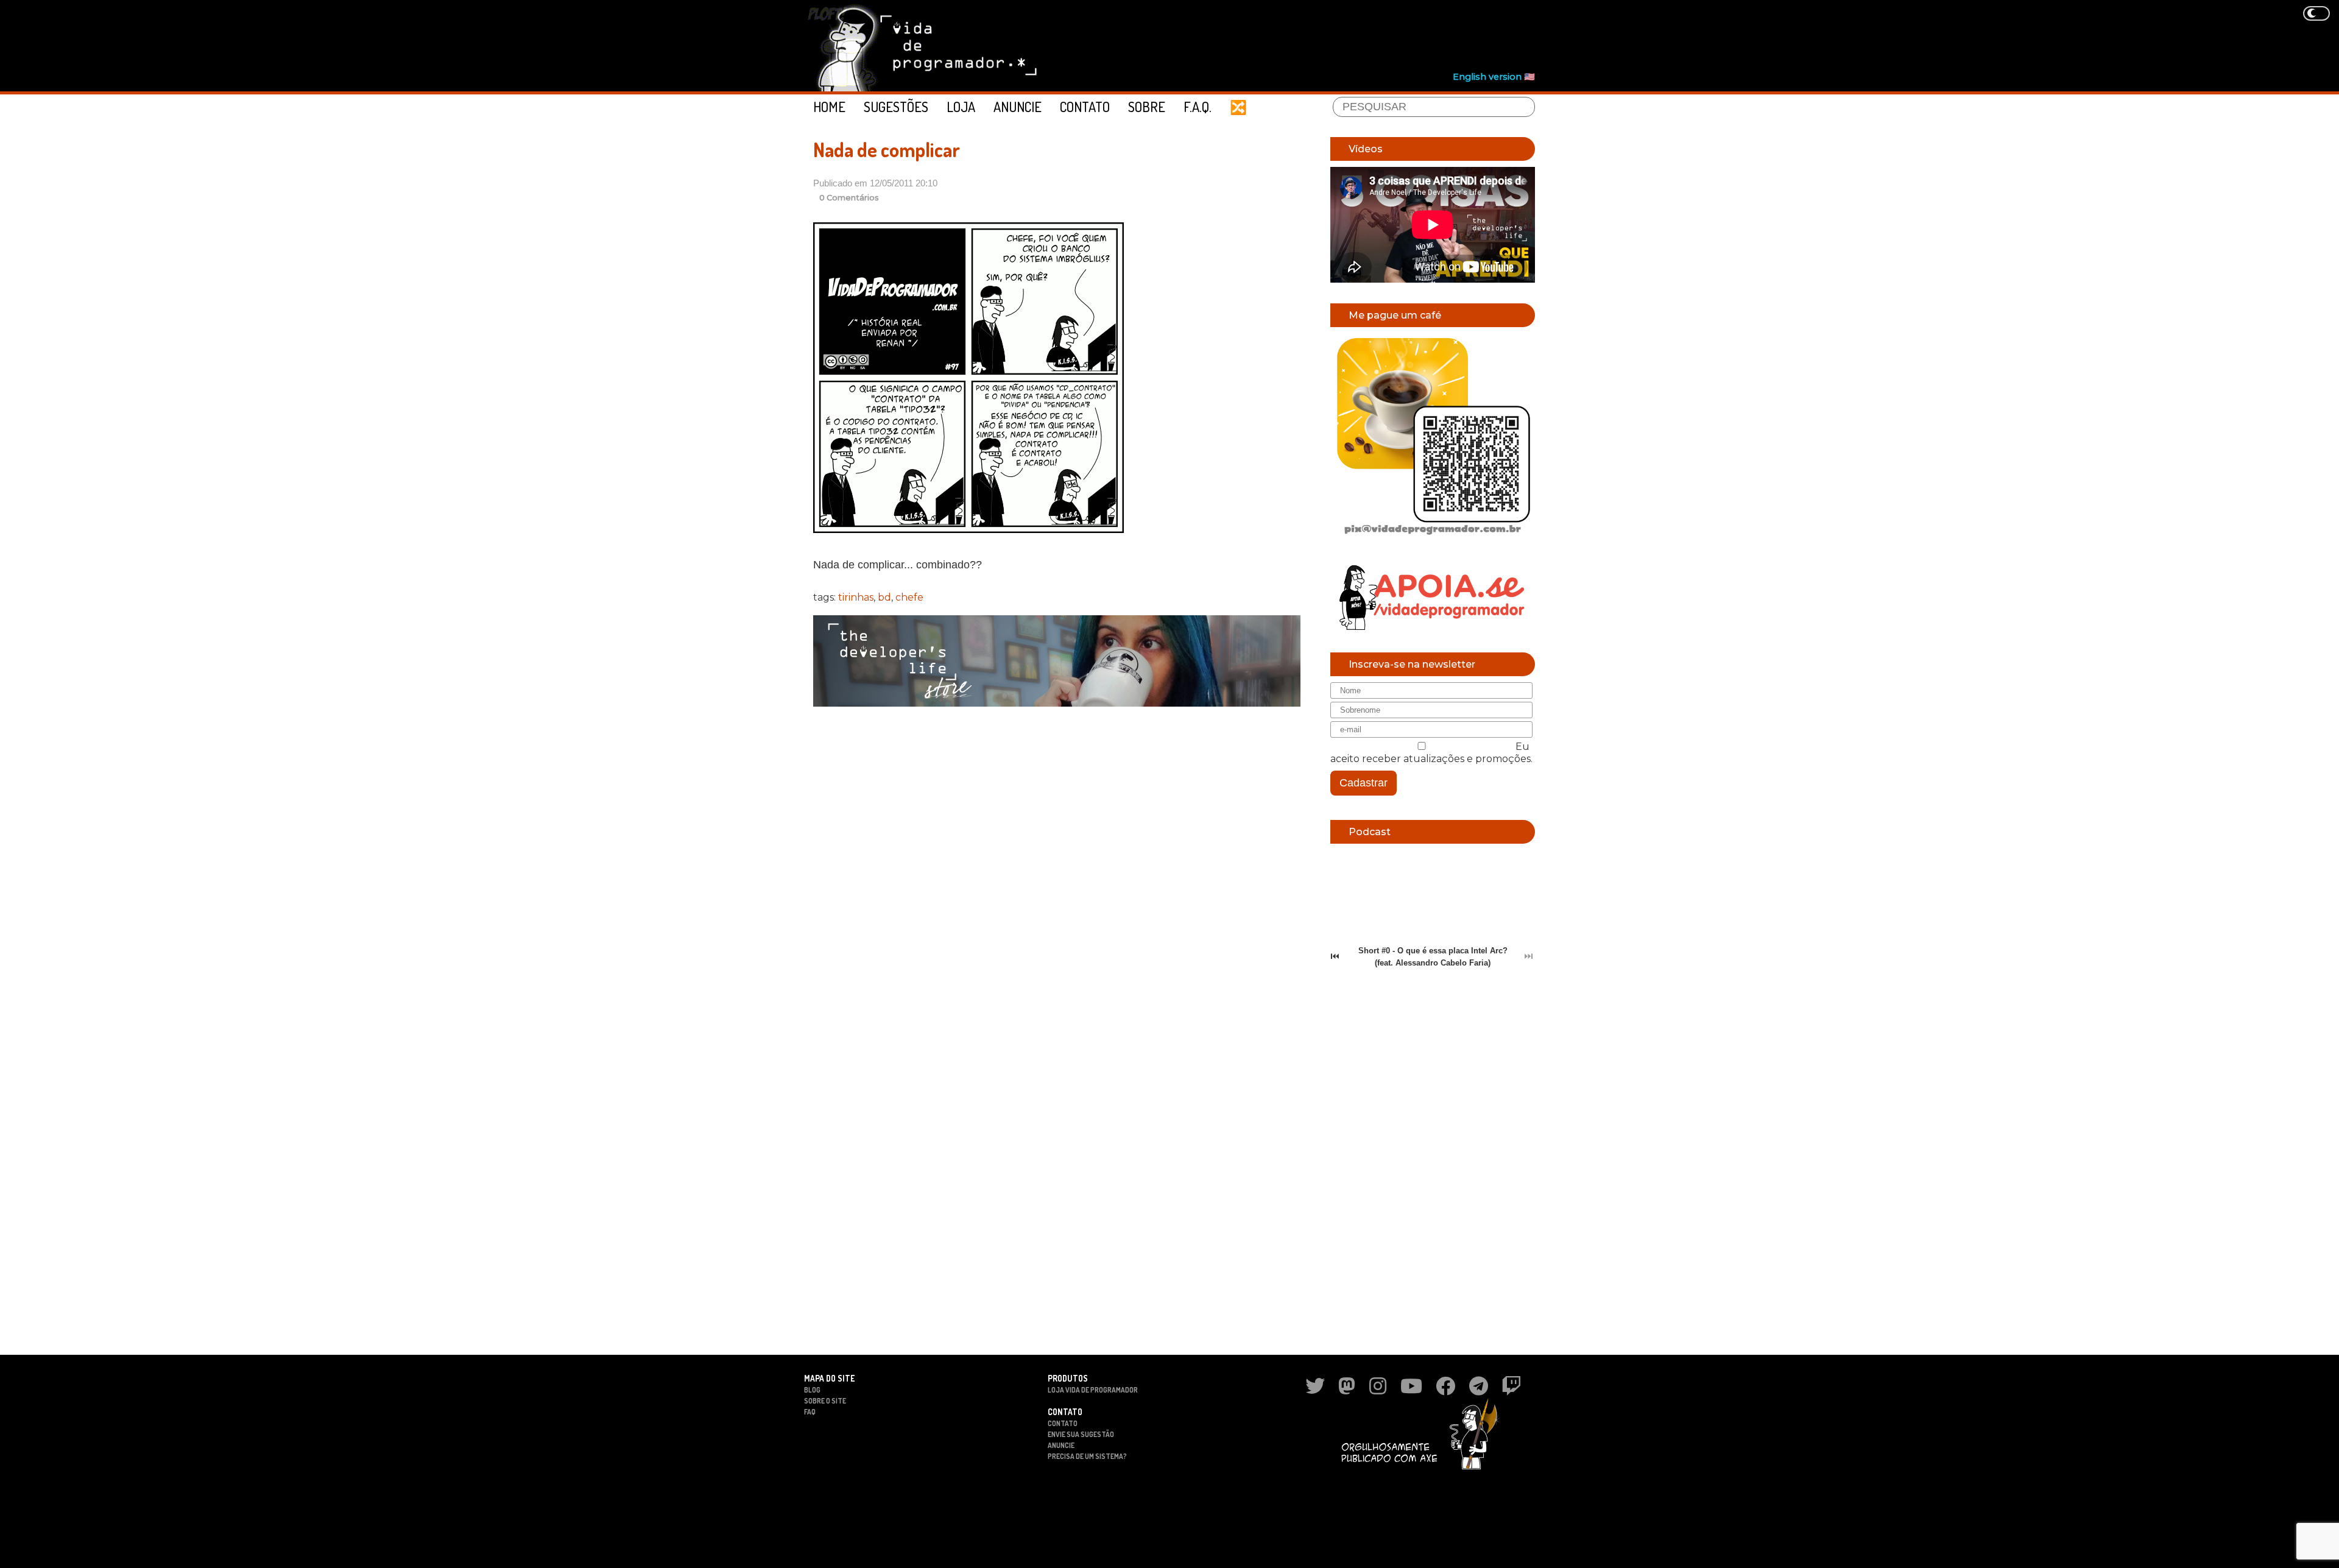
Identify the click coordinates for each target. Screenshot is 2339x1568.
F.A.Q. (1198, 107)
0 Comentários (849, 198)
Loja (961, 107)
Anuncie (1018, 107)
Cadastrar (1364, 783)
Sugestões (896, 107)
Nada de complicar (887, 150)
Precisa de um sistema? (1087, 1456)
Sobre (1147, 107)
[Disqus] (1057, 874)
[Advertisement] (1313, 37)
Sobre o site (825, 1401)
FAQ (810, 1412)
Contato (1085, 107)
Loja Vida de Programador (1093, 1390)
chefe (909, 597)
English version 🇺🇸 (1494, 77)
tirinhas (856, 597)
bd (884, 597)
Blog (812, 1390)
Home (829, 107)
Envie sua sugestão (1081, 1434)
